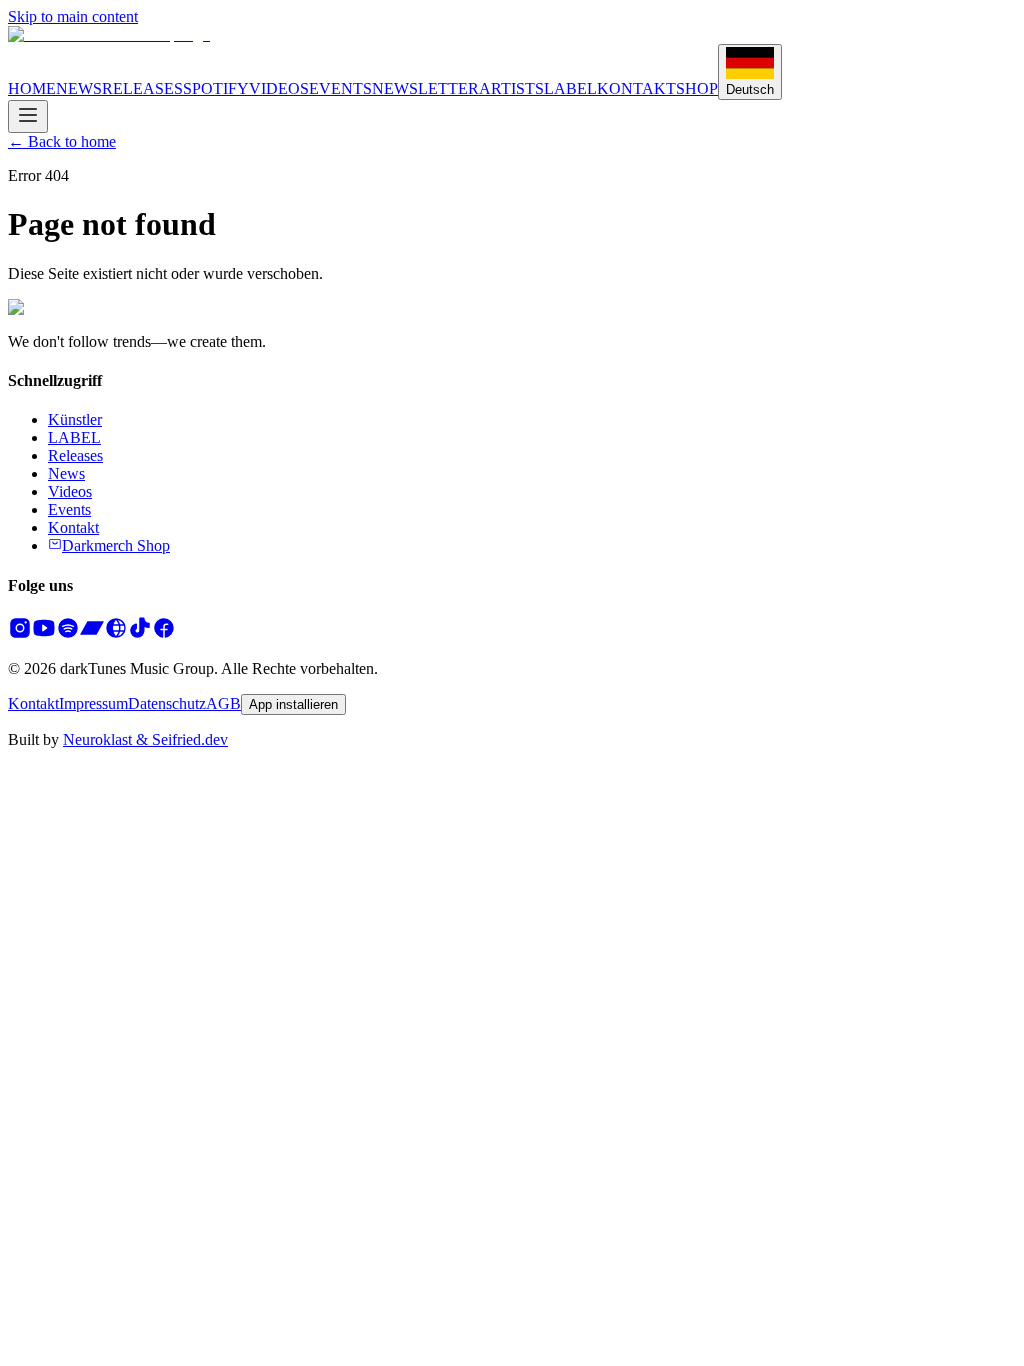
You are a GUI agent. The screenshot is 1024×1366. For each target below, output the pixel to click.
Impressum (93, 703)
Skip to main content (73, 16)
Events (69, 509)
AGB (223, 703)
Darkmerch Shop (116, 545)
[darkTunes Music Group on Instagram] (20, 634)
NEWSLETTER (425, 88)
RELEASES (142, 88)
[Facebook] (164, 634)
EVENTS (340, 88)
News (66, 473)
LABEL (570, 88)
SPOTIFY (216, 88)
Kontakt (73, 527)
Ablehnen (43, 961)
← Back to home (62, 141)
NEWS (79, 88)
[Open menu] (28, 116)
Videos (70, 491)
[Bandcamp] (92, 634)
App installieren (293, 704)
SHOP (697, 88)
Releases (75, 455)
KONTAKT (636, 88)
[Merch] (116, 634)
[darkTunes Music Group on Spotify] (68, 634)
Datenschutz (167, 703)
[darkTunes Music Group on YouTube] (44, 634)
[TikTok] (140, 634)
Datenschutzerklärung (406, 925)
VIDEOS (279, 88)
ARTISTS (511, 88)
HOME (32, 88)
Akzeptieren (120, 961)
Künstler (75, 419)
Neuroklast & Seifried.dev (145, 739)
